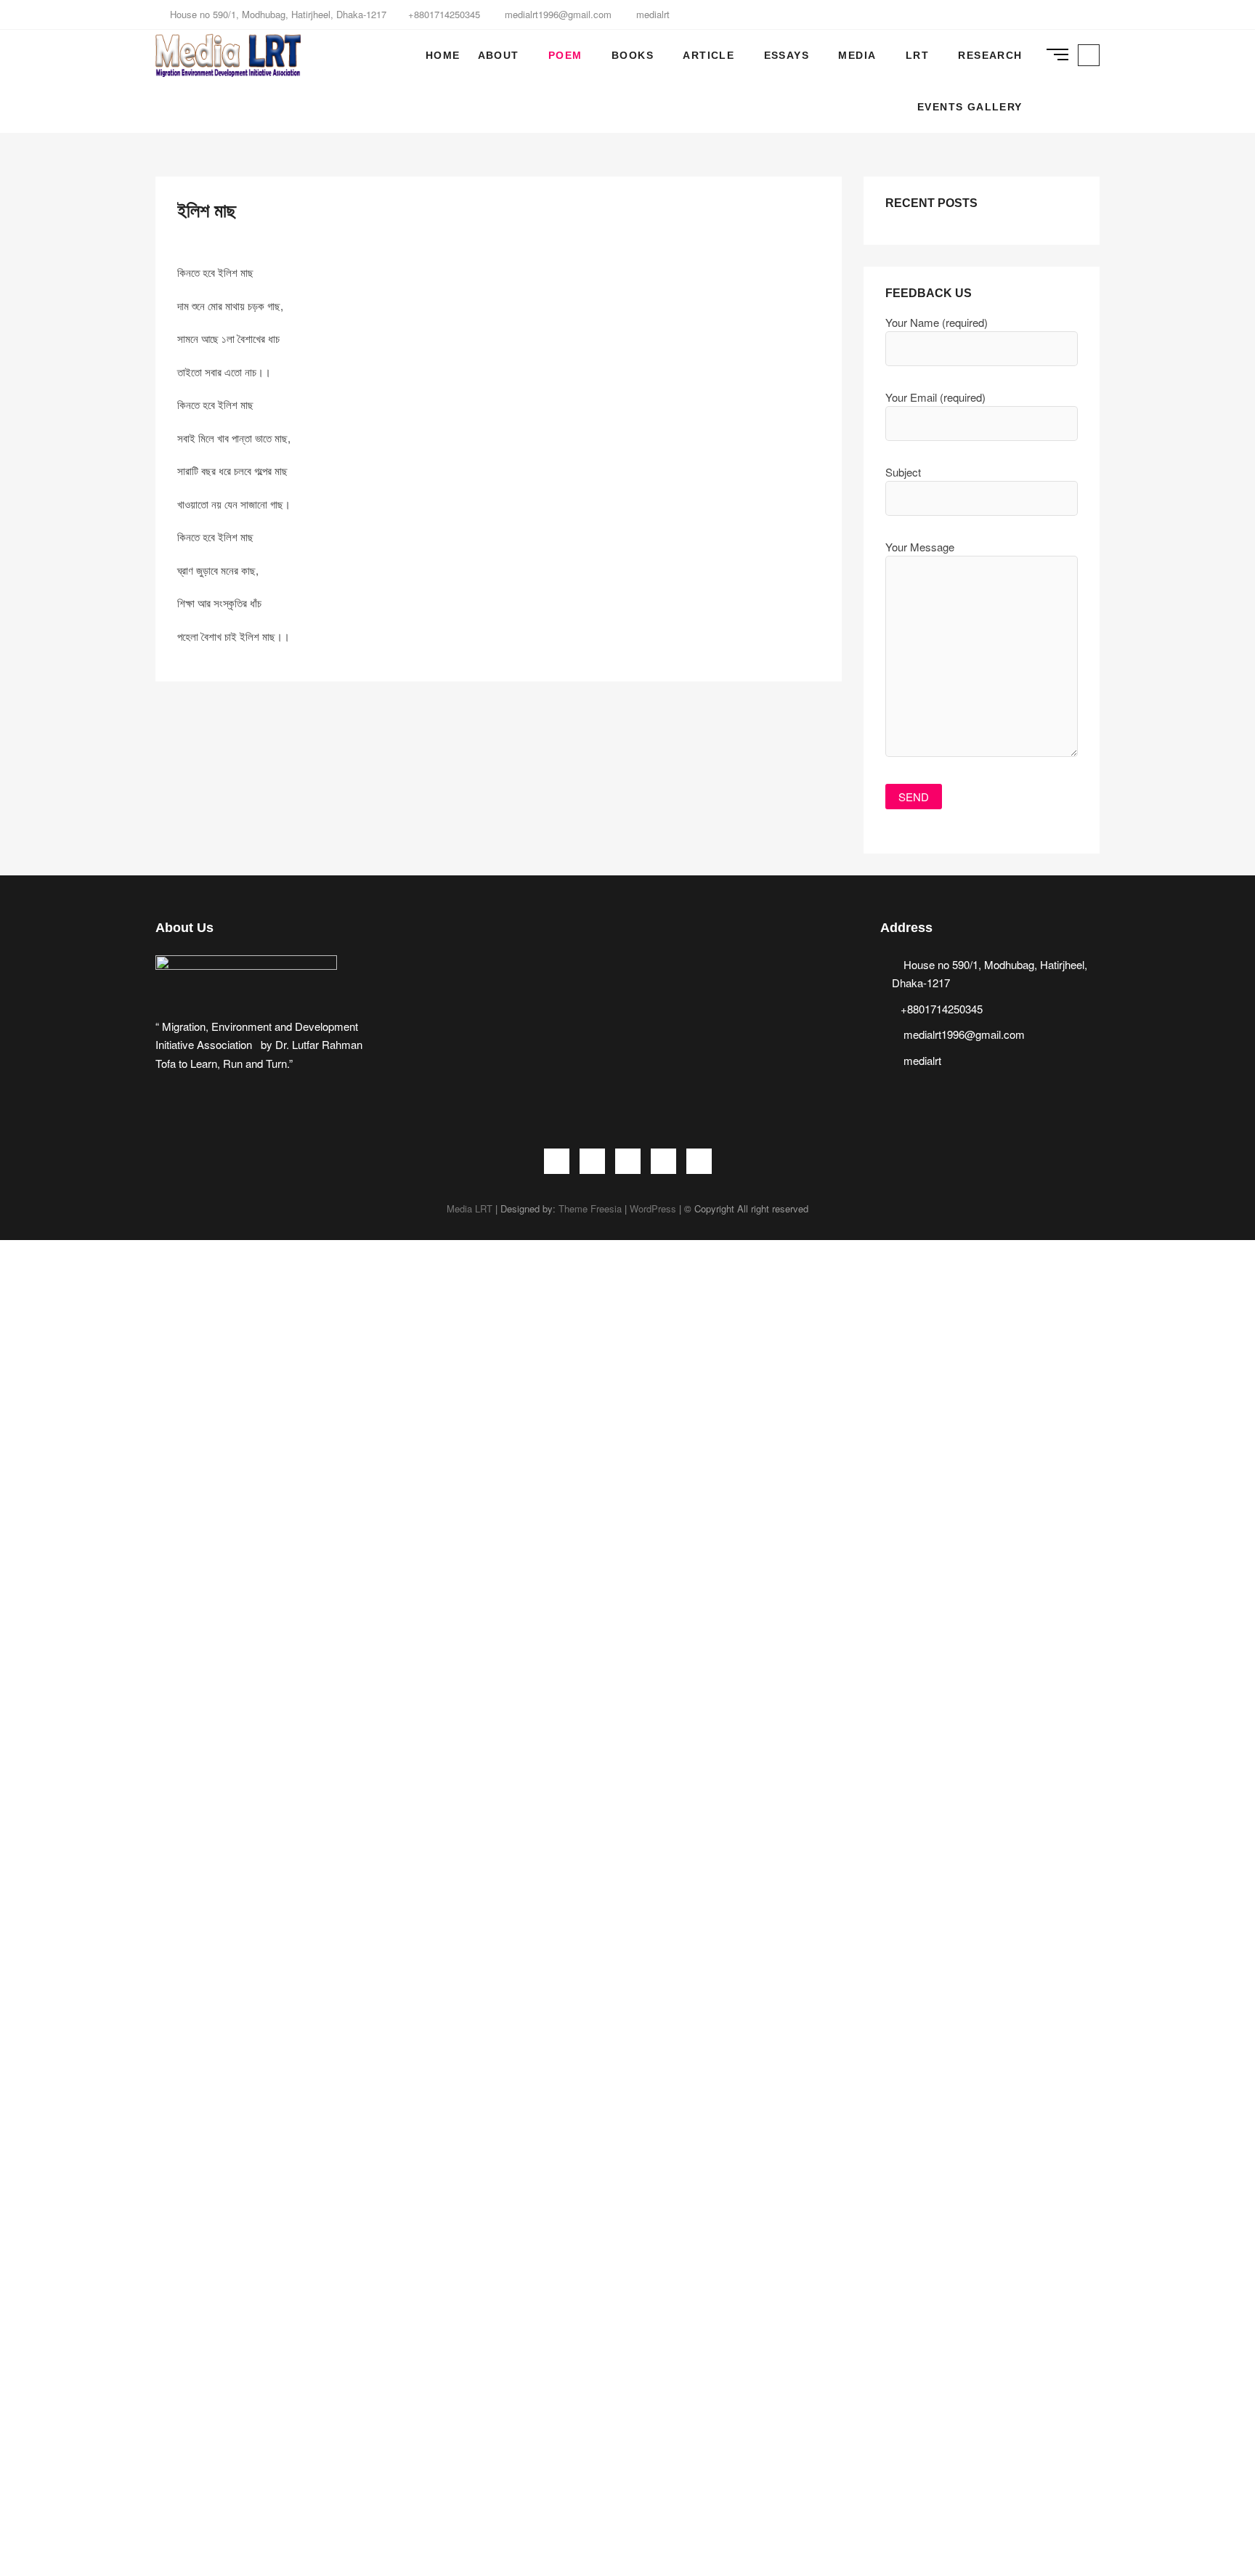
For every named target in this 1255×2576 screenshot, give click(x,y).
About (499, 55)
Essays (787, 55)
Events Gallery (970, 107)
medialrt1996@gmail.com (557, 14)
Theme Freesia (590, 1208)
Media (857, 55)
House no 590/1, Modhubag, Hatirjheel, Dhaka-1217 (277, 14)
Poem (565, 55)
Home (443, 55)
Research (990, 55)
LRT (917, 55)
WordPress (653, 1208)
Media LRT (470, 1208)
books (633, 55)
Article (708, 55)
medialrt (651, 14)
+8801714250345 (444, 14)
